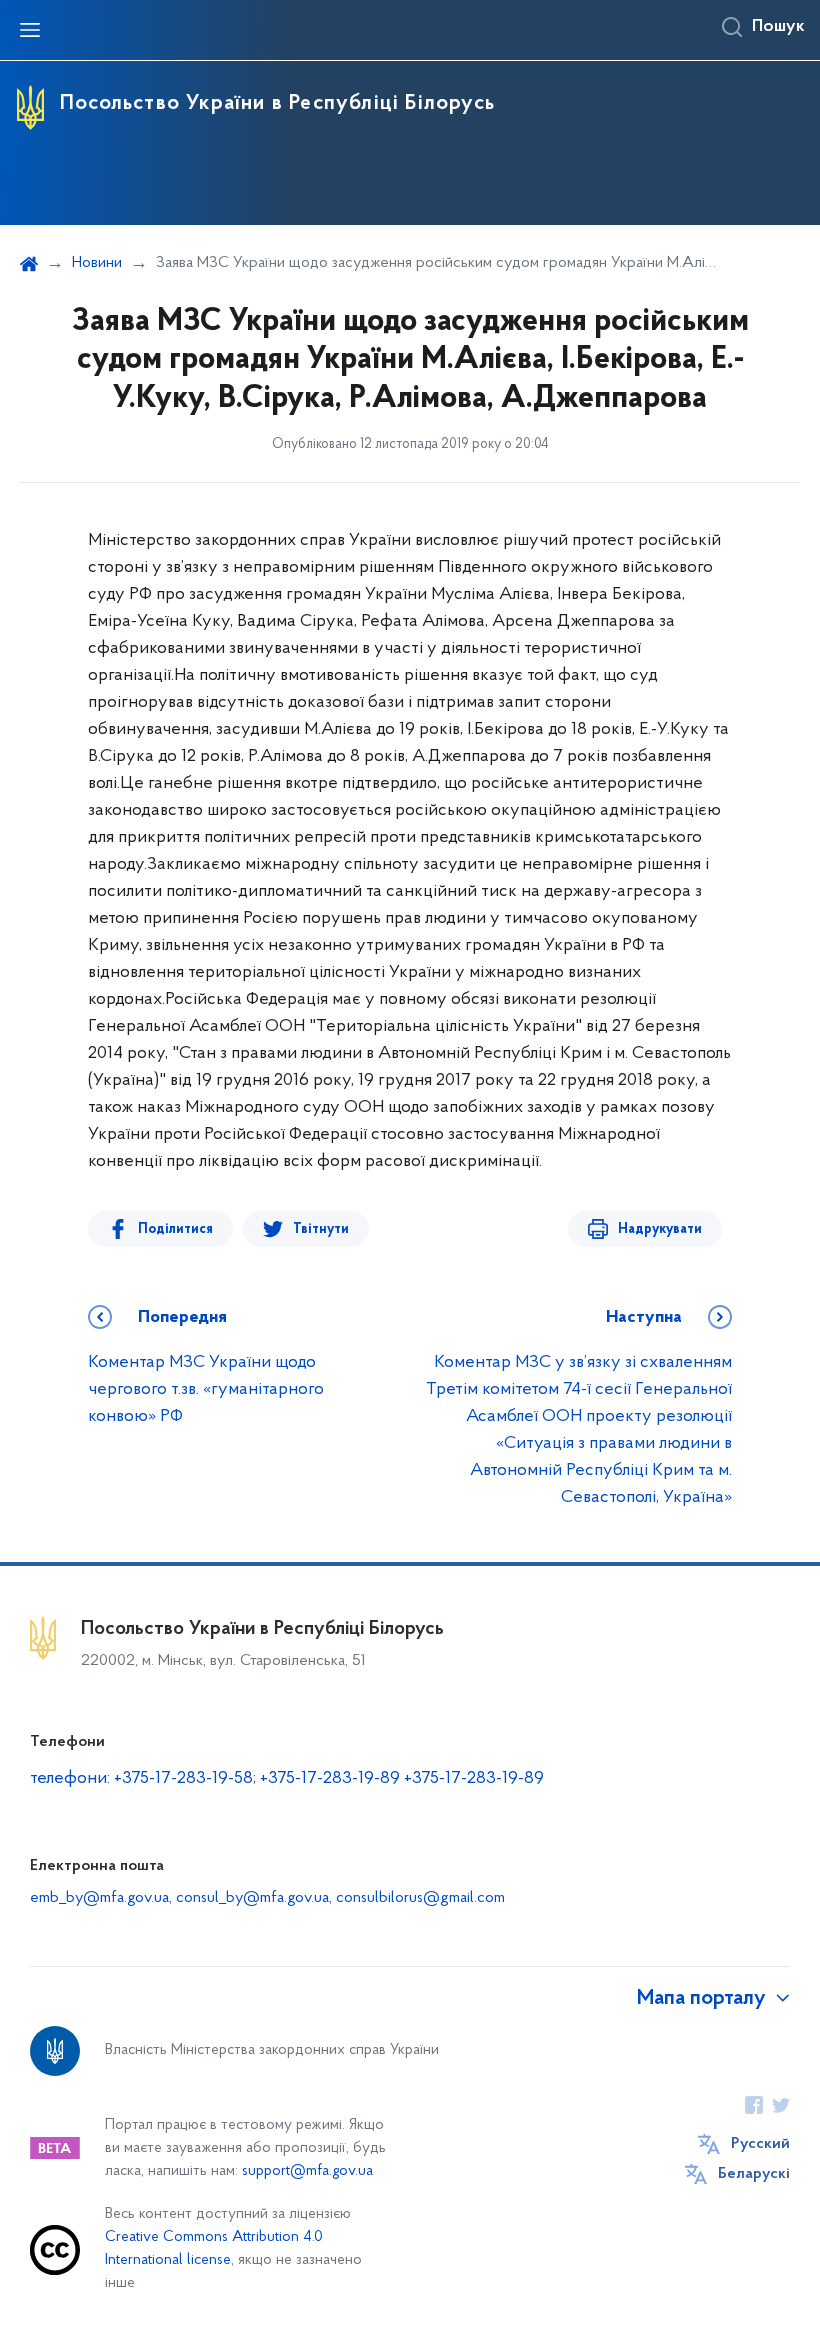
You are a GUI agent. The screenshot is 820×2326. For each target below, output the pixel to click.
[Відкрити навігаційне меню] (30, 30)
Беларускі (754, 2174)
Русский (760, 2144)
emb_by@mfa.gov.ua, (103, 1898)
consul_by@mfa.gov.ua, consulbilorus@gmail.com (340, 1898)
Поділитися (175, 1229)
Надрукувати (660, 1229)
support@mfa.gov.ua (307, 2171)
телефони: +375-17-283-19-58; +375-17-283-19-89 (217, 1779)
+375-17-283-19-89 (474, 1779)
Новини (97, 263)
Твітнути (321, 1229)
